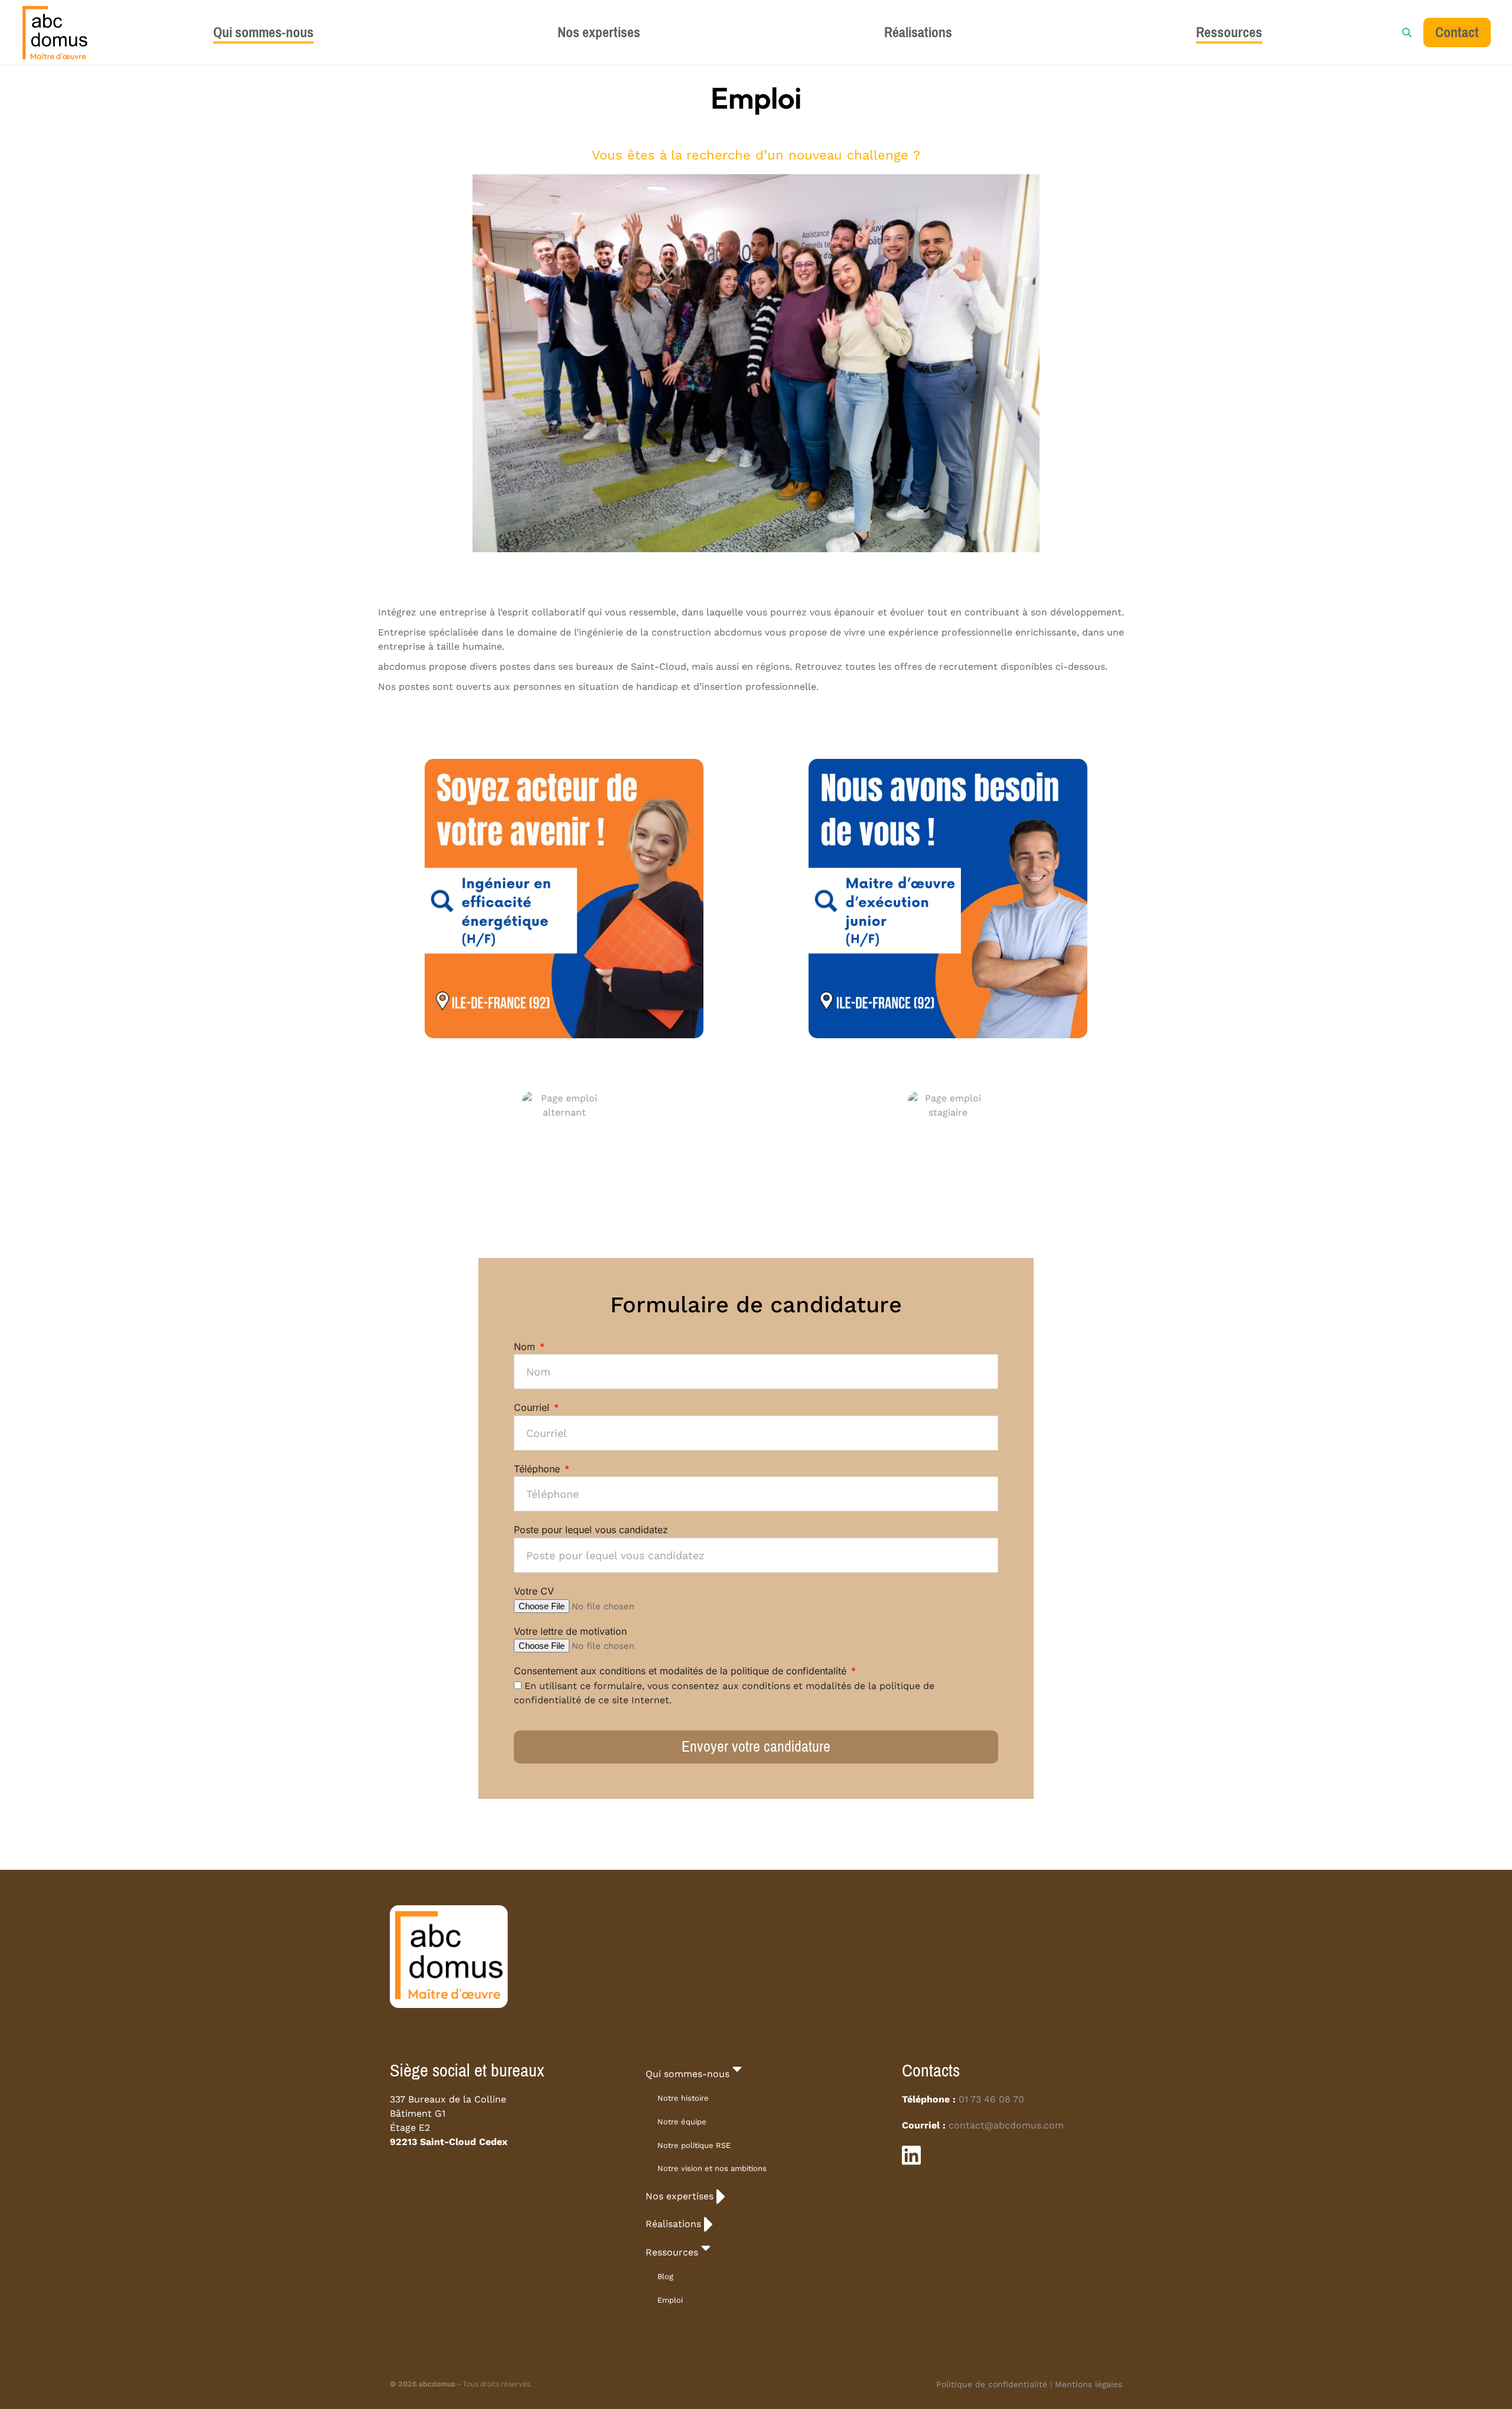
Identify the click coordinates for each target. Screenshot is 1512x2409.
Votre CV (534, 1591)
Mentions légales (1089, 2384)
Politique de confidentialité (992, 2384)
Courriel (533, 1407)
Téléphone (538, 1469)
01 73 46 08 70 (991, 2099)
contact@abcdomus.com (1006, 2125)
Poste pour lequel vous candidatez (591, 1530)
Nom (526, 1347)
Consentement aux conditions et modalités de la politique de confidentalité (682, 1671)
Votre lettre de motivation (570, 1631)
